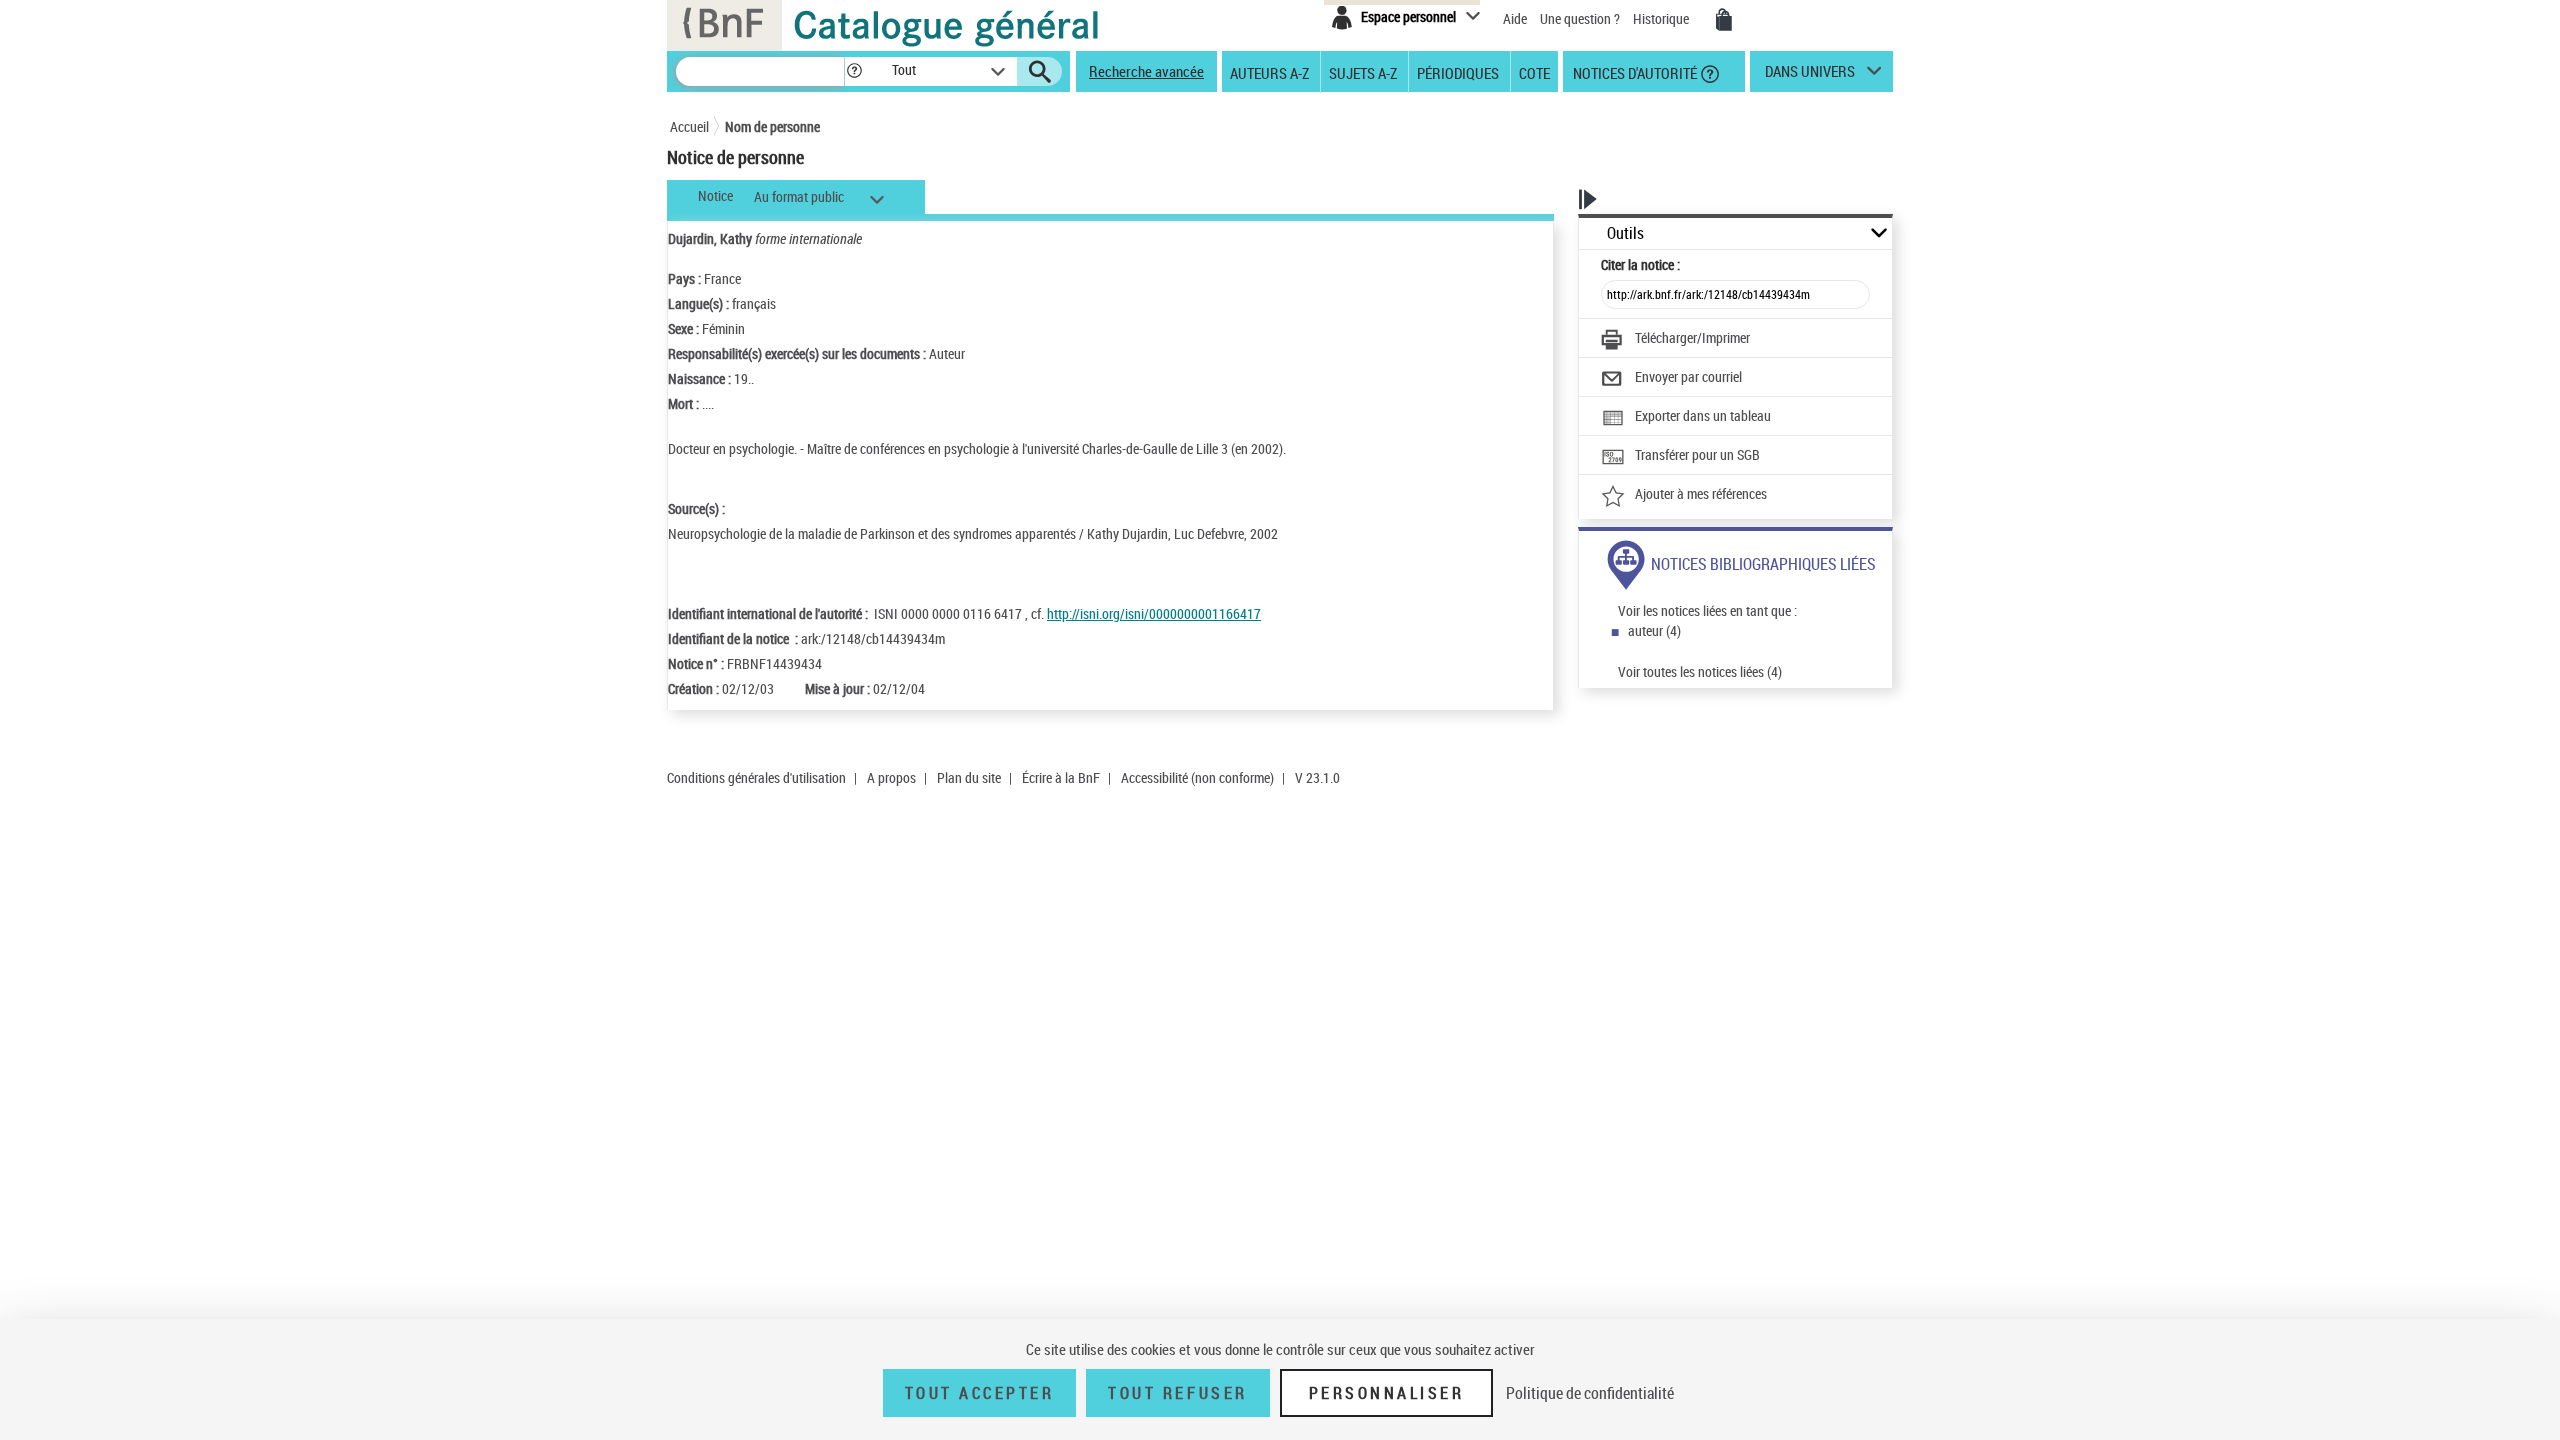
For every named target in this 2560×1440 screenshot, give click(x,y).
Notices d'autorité (1633, 72)
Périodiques (1458, 72)
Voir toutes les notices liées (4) (1700, 671)
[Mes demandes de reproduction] (1724, 20)
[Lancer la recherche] (1040, 72)
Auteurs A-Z (1269, 72)
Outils (1625, 233)
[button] (854, 71)
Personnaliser (1387, 1393)
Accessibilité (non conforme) (1197, 777)
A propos (891, 777)
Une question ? (1581, 18)
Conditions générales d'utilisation (756, 777)
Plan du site (969, 777)
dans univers (1810, 76)
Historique (1662, 18)
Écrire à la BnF (1061, 777)
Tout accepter (980, 1393)
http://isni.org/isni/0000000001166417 (1154, 613)
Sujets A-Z (1363, 72)
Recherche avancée (1146, 71)
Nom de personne (772, 126)
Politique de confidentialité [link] (1590, 1393)
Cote (1534, 72)
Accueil (689, 126)
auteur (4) (1654, 630)
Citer (1640, 264)
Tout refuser (1177, 1393)
